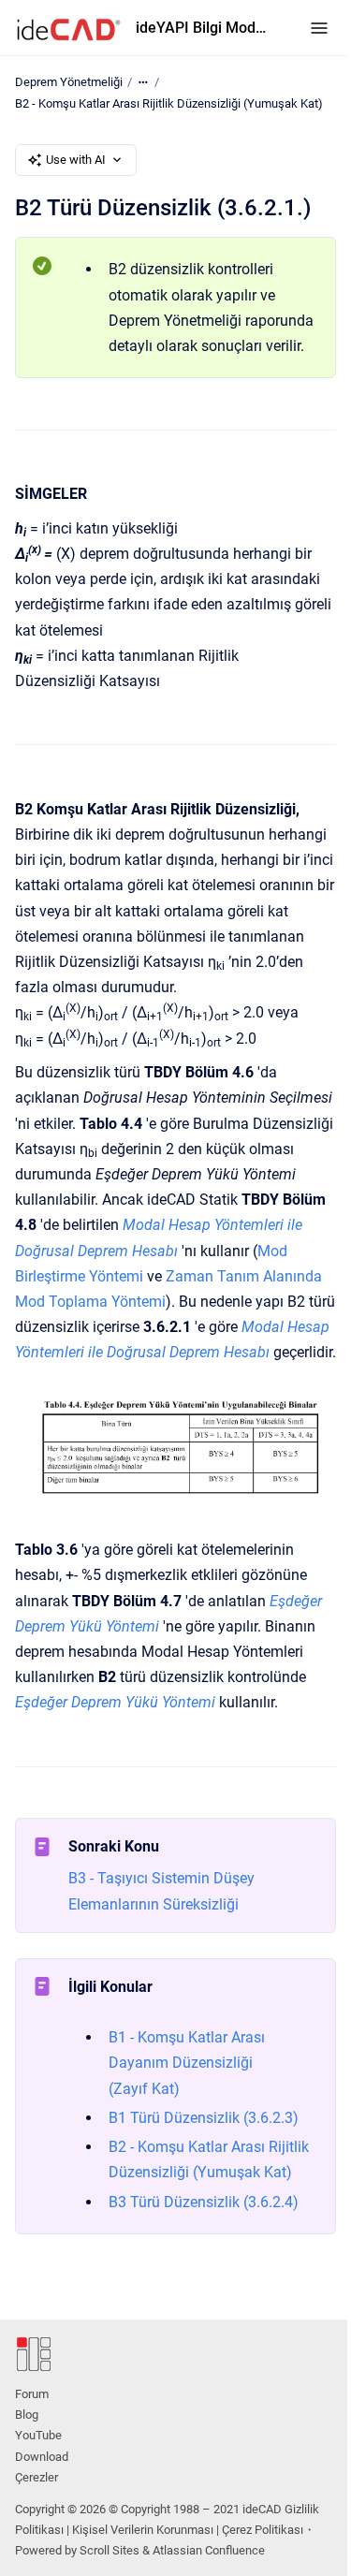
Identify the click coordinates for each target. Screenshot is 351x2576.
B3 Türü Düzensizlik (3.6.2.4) (204, 2202)
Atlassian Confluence (209, 2550)
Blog (27, 2415)
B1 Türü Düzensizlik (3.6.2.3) (204, 2118)
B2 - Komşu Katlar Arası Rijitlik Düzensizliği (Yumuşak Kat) (169, 103)
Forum (32, 2394)
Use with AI (76, 160)
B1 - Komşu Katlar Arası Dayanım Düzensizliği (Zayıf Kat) (187, 2063)
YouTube (38, 2435)
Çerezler (37, 2477)
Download (42, 2457)
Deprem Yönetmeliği (69, 82)
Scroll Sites (110, 2550)
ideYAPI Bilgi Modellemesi (204, 28)
